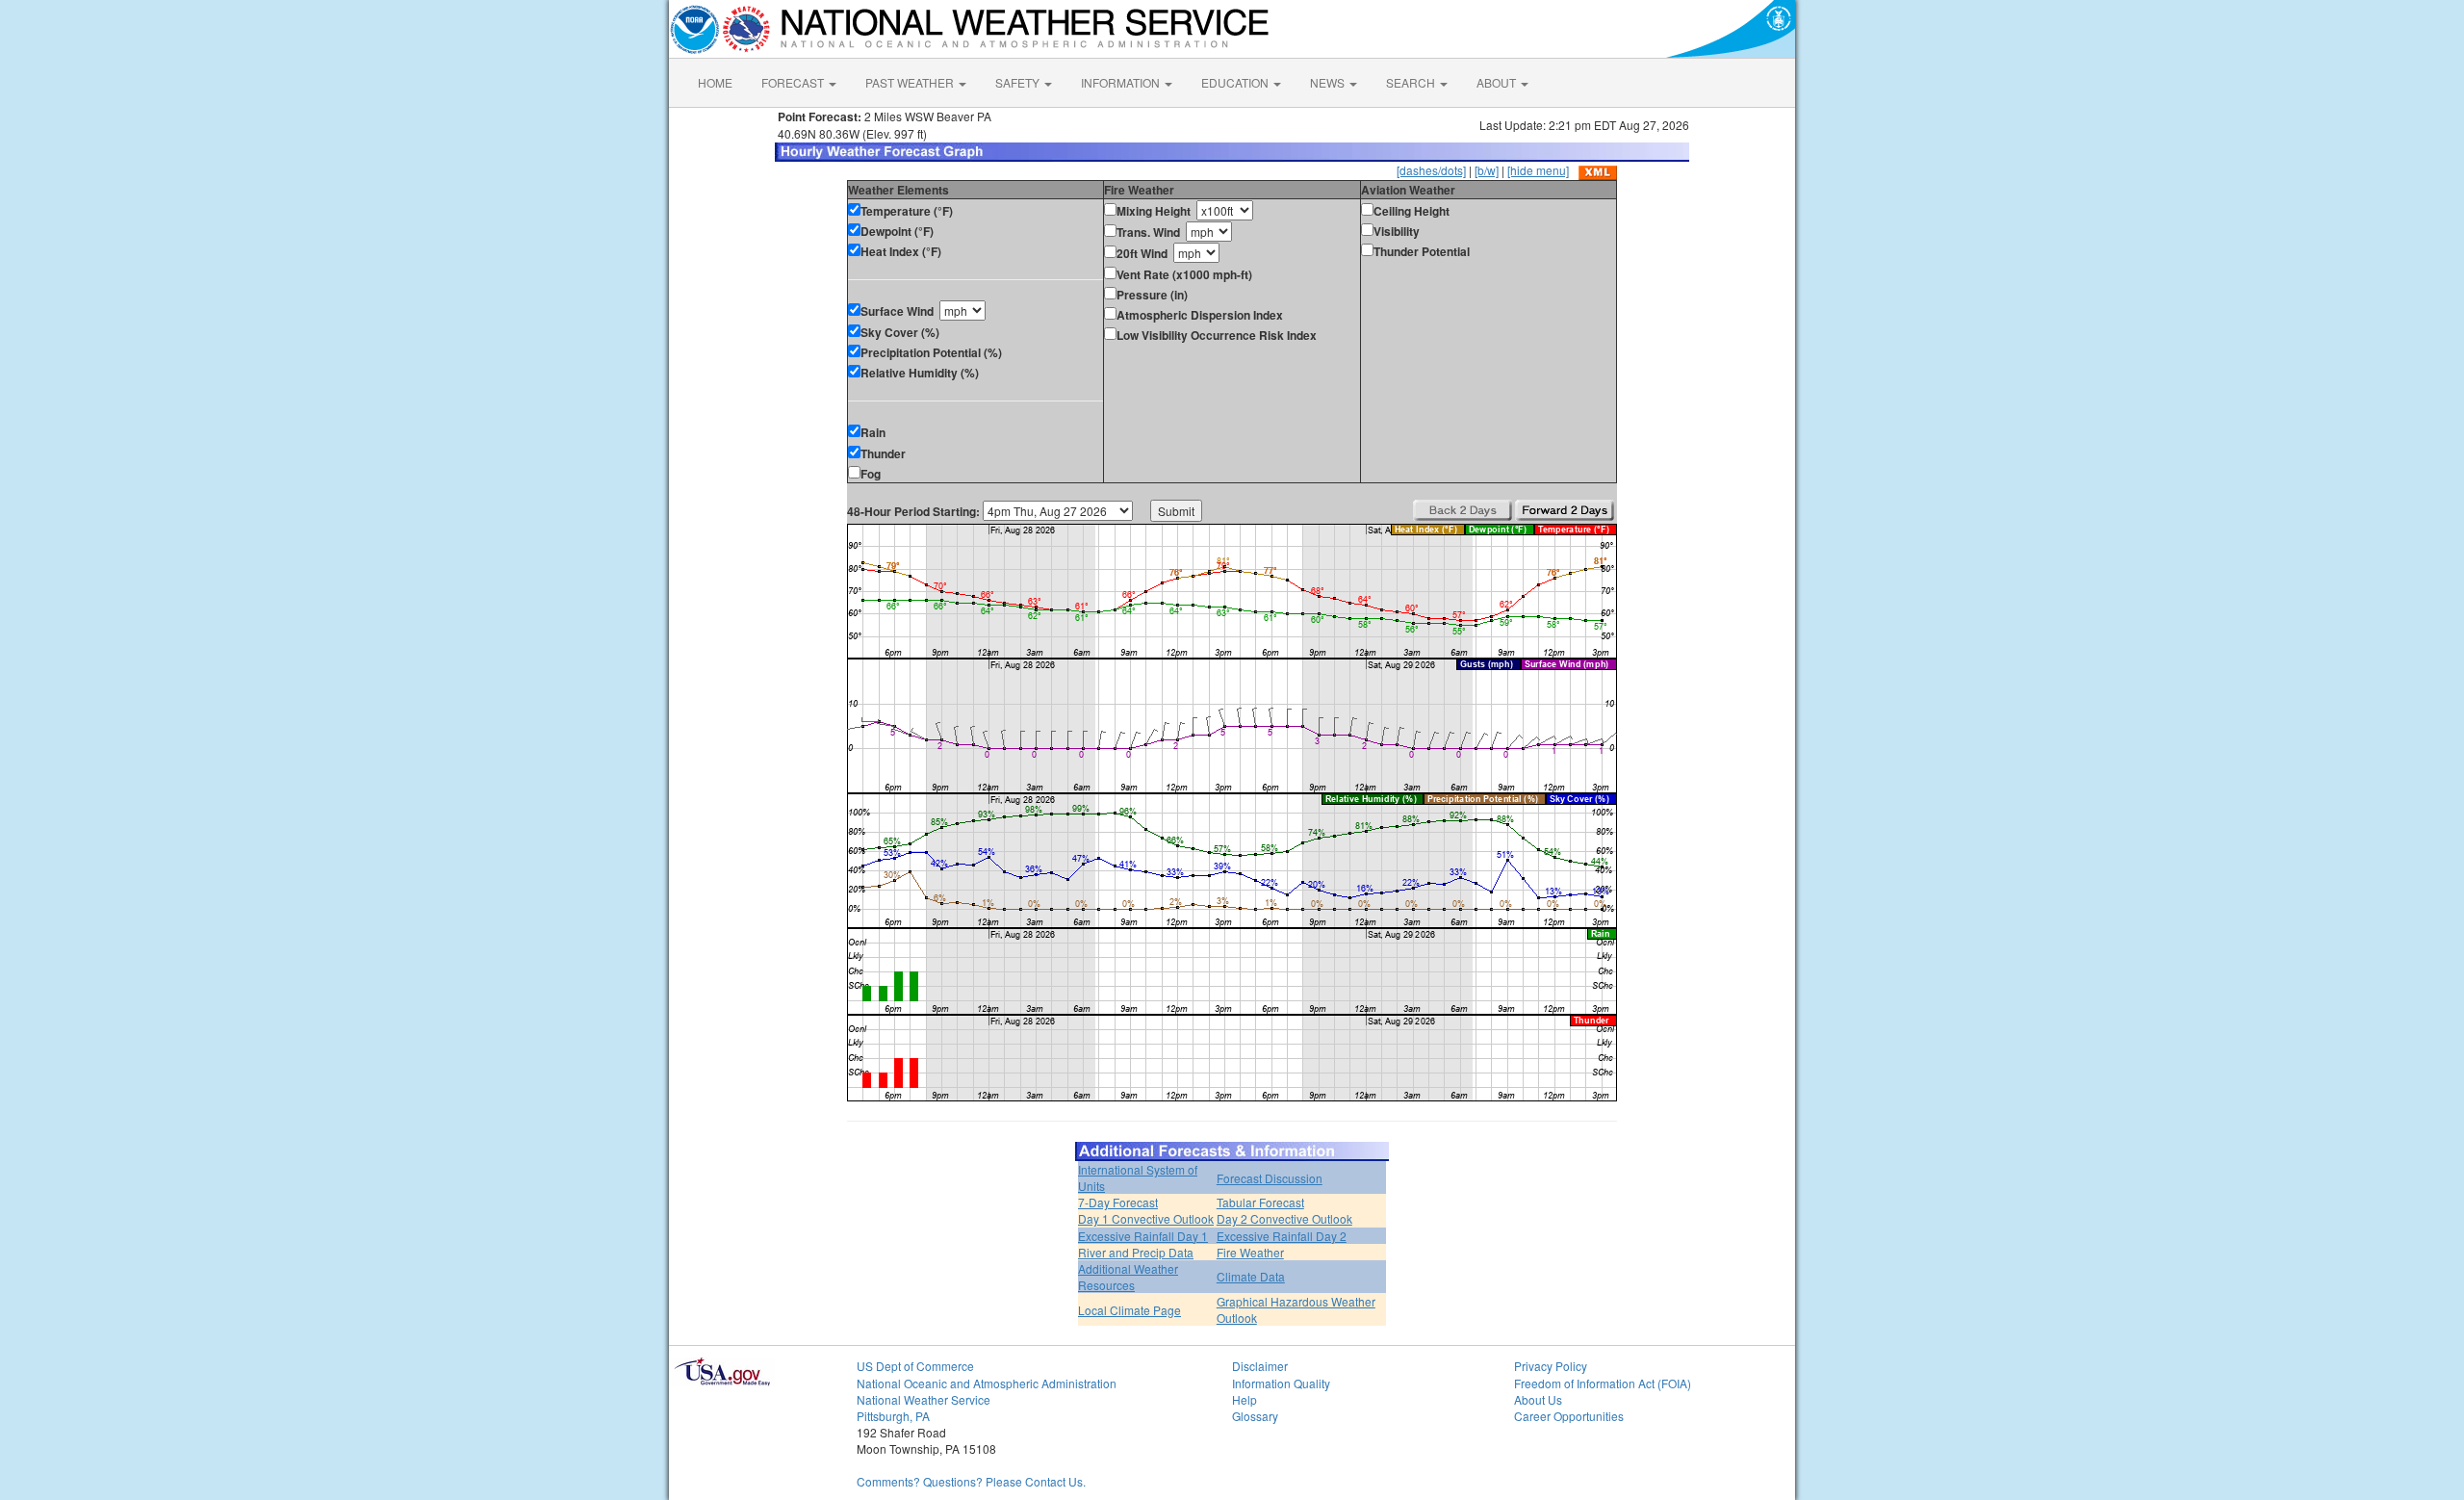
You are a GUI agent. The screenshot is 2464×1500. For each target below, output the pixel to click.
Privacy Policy (1551, 1366)
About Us (1538, 1399)
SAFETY (1019, 82)
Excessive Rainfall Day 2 (1282, 1236)
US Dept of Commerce (915, 1366)
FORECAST (794, 82)
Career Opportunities (1569, 1416)
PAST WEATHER (911, 82)
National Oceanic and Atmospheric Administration (987, 1383)
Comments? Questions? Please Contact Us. (971, 1481)
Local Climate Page (1129, 1310)
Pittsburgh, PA (893, 1416)
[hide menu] (1538, 170)
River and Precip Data (1136, 1252)
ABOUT (1498, 82)
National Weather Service (924, 1399)
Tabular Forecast (1260, 1202)
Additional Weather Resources (1128, 1277)
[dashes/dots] (1431, 170)
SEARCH (1412, 82)
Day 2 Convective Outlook (1284, 1218)
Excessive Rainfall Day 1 (1143, 1236)
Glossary (1255, 1416)
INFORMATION (1122, 82)
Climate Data (1251, 1276)
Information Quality (1281, 1383)
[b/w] (1487, 170)
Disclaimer (1260, 1366)
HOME (715, 82)
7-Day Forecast (1118, 1202)
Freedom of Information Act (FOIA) (1603, 1383)
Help (1245, 1399)
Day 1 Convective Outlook (1146, 1218)
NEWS (1329, 82)
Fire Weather (1250, 1252)
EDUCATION (1236, 82)
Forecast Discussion (1270, 1178)
